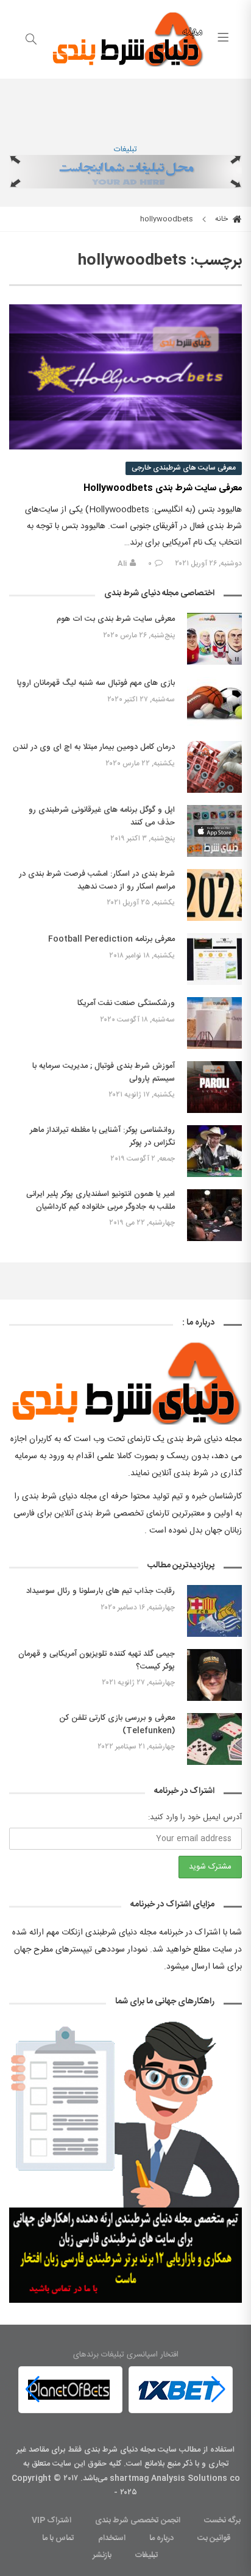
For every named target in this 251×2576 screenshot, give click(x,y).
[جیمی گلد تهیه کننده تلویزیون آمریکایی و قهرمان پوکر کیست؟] (214, 1675)
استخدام (112, 2538)
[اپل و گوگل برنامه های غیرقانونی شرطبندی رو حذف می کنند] (214, 831)
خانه (222, 219)
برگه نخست (222, 2521)
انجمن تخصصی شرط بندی (138, 2521)
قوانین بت (214, 2538)
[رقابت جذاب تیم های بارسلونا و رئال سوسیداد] (214, 1611)
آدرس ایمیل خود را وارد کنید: (195, 1817)
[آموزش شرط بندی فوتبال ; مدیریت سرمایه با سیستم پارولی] (214, 1087)
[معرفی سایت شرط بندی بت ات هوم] (214, 639)
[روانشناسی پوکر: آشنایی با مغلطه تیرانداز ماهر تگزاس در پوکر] (214, 1151)
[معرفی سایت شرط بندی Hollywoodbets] (125, 377)
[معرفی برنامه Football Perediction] (214, 959)
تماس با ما (58, 2538)
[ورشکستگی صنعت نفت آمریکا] (214, 1023)
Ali (122, 563)
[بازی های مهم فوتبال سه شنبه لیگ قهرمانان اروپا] (214, 703)
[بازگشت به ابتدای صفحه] (11, 2565)
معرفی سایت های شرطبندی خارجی (184, 468)
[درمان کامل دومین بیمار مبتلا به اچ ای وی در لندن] (214, 767)
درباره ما (161, 2538)
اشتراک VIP (51, 2521)
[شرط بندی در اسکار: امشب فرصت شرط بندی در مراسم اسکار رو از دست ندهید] (214, 895)
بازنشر (102, 2555)
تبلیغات (125, 149)
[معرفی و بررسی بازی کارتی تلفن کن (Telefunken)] (214, 1739)
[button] (33, 2390)
